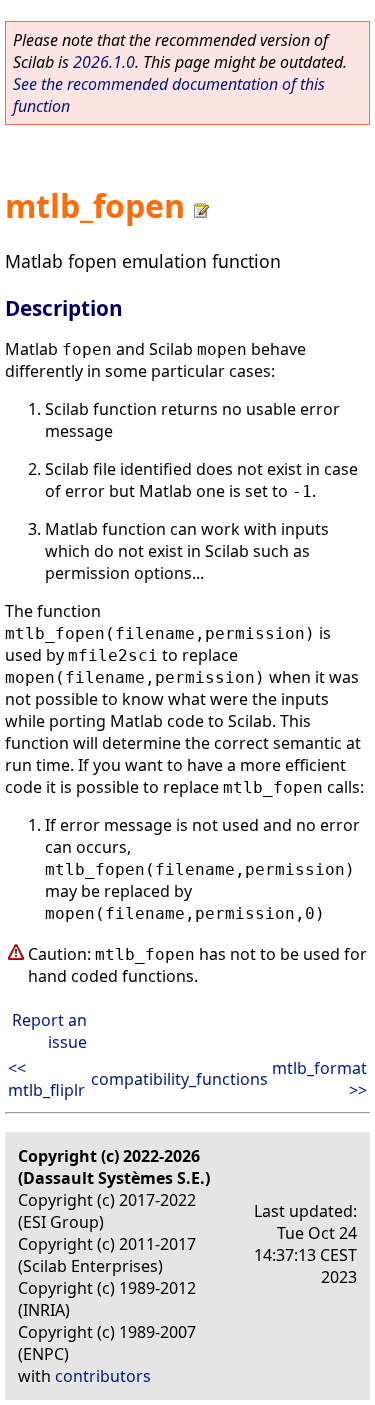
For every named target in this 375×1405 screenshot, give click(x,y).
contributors (103, 1376)
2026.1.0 (104, 62)
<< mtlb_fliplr (46, 1079)
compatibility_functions (179, 1079)
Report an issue (49, 1031)
